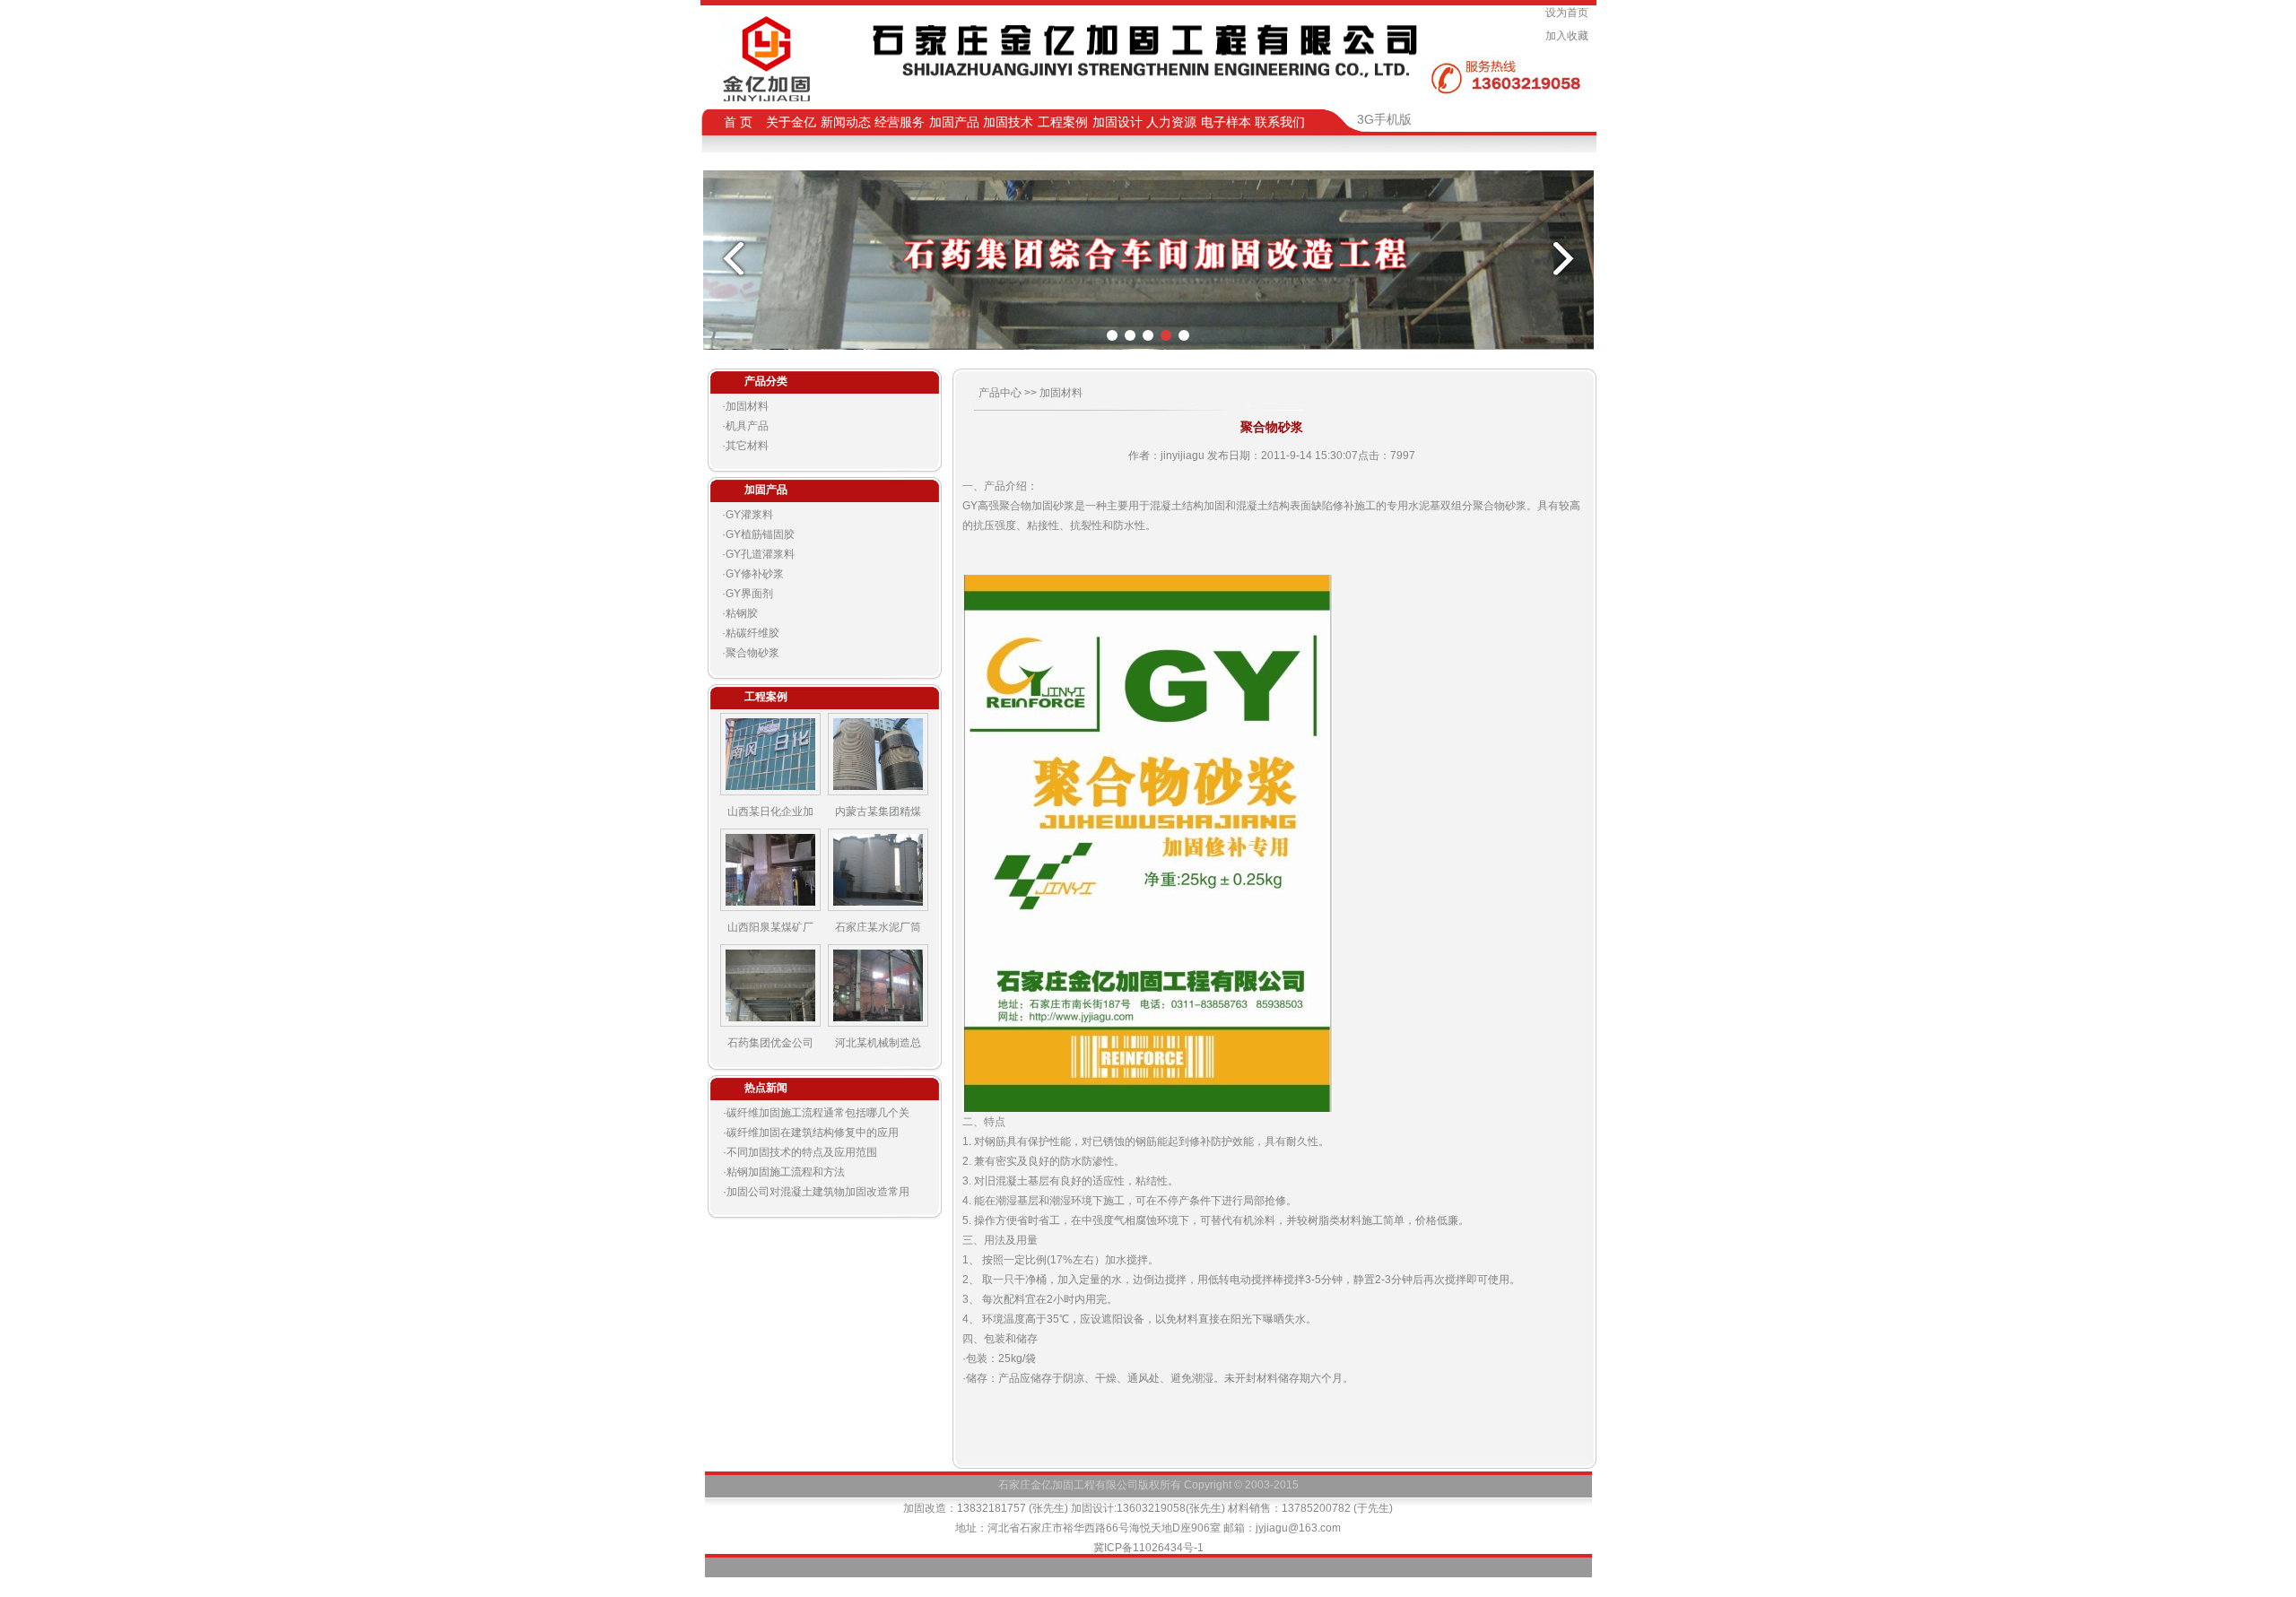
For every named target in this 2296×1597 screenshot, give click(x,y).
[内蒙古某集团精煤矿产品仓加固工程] (878, 792)
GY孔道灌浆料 (760, 554)
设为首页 (1570, 13)
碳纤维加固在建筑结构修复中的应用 (813, 1133)
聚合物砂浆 (752, 653)
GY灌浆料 (749, 515)
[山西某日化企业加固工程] (770, 792)
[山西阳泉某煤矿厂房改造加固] (770, 907)
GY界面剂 (749, 594)
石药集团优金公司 (770, 1043)
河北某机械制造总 (878, 1043)
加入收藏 (1570, 36)
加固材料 (747, 406)
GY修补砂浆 (755, 574)
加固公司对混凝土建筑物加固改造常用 (818, 1192)
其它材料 (747, 446)
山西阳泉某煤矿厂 (770, 927)
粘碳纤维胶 (752, 633)
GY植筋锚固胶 (760, 534)
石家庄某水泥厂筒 (878, 927)
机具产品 (747, 426)
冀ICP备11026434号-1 (1148, 1548)
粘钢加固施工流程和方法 (786, 1172)
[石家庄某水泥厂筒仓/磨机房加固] (878, 907)
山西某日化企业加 (770, 812)
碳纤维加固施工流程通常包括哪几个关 (818, 1113)
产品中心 (1001, 393)
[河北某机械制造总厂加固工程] (878, 1023)
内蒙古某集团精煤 (878, 812)
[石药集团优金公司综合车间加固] (770, 1023)
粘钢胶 (742, 613)
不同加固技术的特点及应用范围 (802, 1152)
